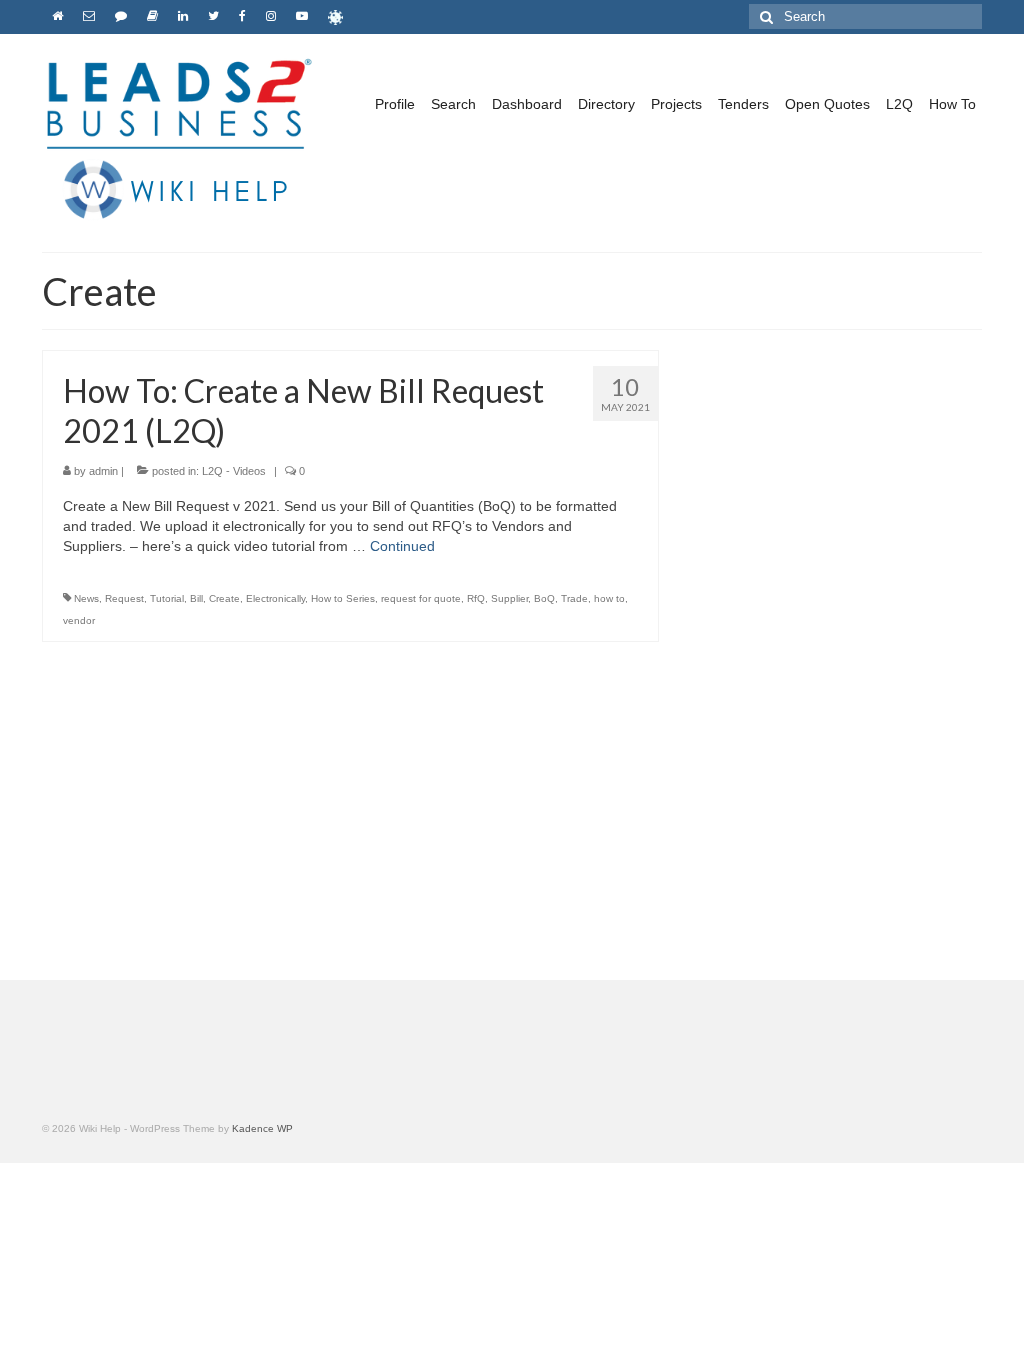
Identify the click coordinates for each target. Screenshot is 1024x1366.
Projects (676, 104)
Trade (574, 598)
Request (124, 598)
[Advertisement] (835, 525)
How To (952, 104)
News (86, 598)
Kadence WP (262, 1128)
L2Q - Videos (234, 471)
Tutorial (167, 598)
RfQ (476, 598)
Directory (606, 104)
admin (103, 471)
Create (224, 598)
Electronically (275, 598)
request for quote (421, 598)
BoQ (544, 598)
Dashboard (527, 104)
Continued (402, 546)
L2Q (899, 104)
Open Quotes (827, 104)
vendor (79, 620)
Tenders (743, 104)
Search (453, 104)
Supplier (509, 598)
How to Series (343, 598)
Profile (395, 104)
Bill (196, 598)
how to (609, 598)
